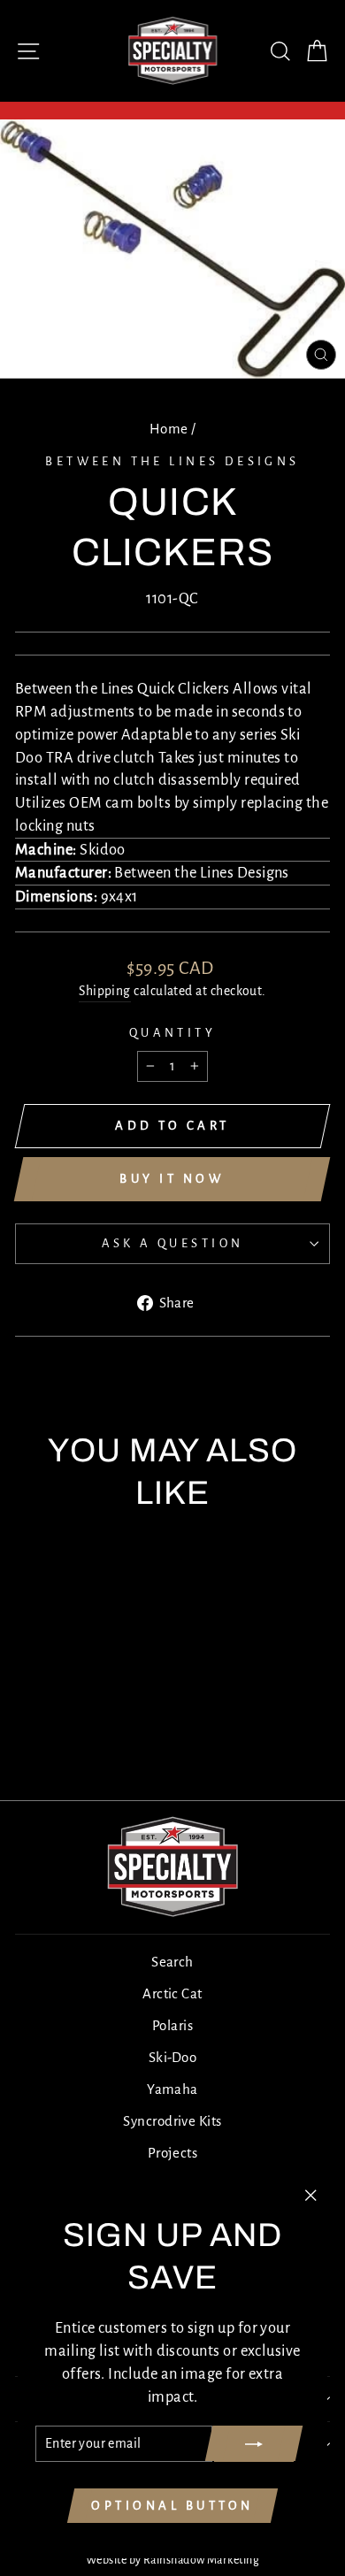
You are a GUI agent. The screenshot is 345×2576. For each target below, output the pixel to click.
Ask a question (173, 1243)
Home (169, 429)
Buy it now (172, 1179)
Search (172, 1962)
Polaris (172, 2025)
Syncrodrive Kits (172, 2121)
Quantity (172, 1033)
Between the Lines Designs (172, 461)
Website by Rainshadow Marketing (172, 2560)
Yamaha (172, 2089)
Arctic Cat (172, 1993)
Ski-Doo (172, 2057)
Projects (173, 2153)
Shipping (105, 991)
